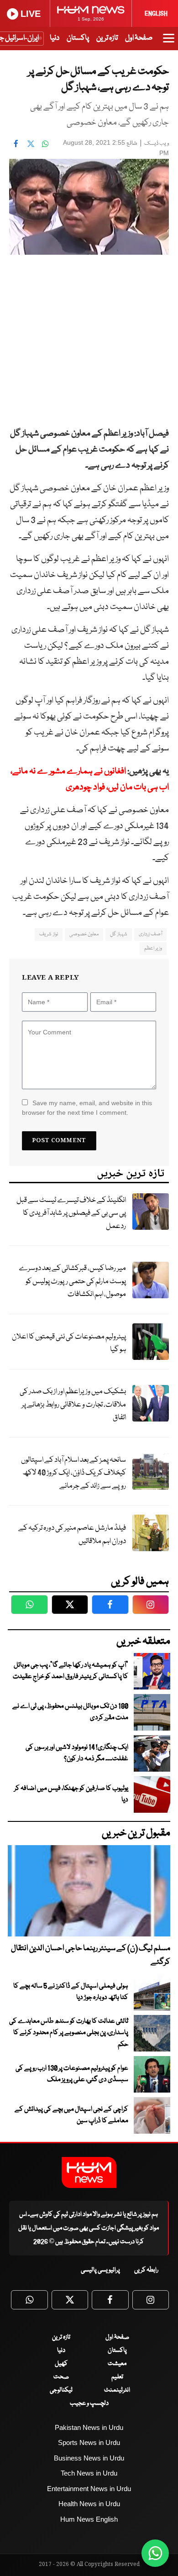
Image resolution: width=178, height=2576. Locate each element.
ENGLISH (156, 14)
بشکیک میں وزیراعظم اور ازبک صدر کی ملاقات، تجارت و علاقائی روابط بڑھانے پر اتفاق (73, 1405)
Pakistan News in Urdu (89, 2427)
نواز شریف (48, 934)
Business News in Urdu (89, 2458)
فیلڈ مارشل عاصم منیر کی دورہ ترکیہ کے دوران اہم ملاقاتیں (72, 1535)
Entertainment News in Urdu (89, 2489)
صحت (61, 2377)
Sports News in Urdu (89, 2442)
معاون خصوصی (84, 934)
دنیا (55, 38)
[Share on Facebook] (16, 144)
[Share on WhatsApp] (45, 144)
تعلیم (117, 2377)
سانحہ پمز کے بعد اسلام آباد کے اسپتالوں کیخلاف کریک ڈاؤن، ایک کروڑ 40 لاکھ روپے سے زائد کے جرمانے (73, 1473)
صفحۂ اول (139, 38)
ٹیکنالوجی (61, 2390)
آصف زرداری (150, 934)
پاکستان (78, 38)
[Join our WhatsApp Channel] (155, 2553)
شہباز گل (118, 934)
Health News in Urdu (89, 2504)
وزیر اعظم (153, 948)
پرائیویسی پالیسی (100, 2270)
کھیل (61, 2364)
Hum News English (89, 2519)
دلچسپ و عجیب (89, 2403)
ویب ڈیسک (157, 144)
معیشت (117, 2364)
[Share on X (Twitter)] (31, 144)
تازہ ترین (107, 38)
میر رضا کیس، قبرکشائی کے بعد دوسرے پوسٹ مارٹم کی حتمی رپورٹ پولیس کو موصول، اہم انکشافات (72, 1281)
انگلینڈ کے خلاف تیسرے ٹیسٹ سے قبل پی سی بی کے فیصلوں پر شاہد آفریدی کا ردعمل (71, 1213)
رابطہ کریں (146, 2270)
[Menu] (169, 42)
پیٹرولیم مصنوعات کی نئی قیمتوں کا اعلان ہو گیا (69, 1343)
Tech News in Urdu (89, 2473)
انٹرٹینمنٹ (117, 2390)
